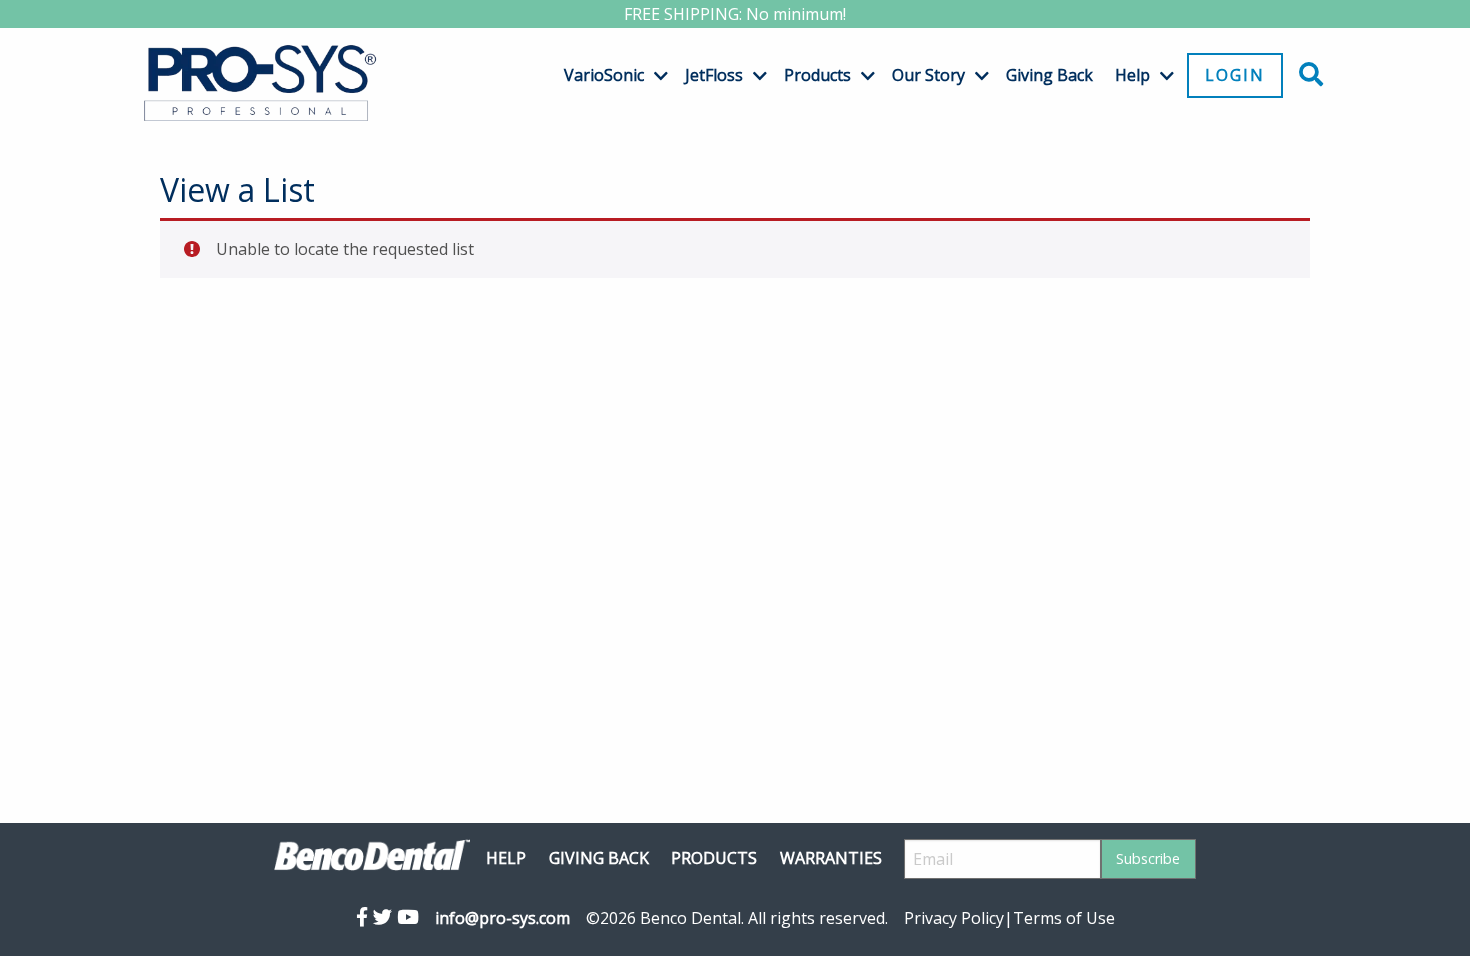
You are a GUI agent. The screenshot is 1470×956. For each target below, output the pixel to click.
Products (817, 75)
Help (1132, 75)
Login (1235, 75)
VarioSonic (604, 75)
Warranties (831, 858)
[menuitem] (608, 75)
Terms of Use (1064, 918)
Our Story (928, 75)
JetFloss (714, 75)
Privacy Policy (954, 918)
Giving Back (1049, 75)
